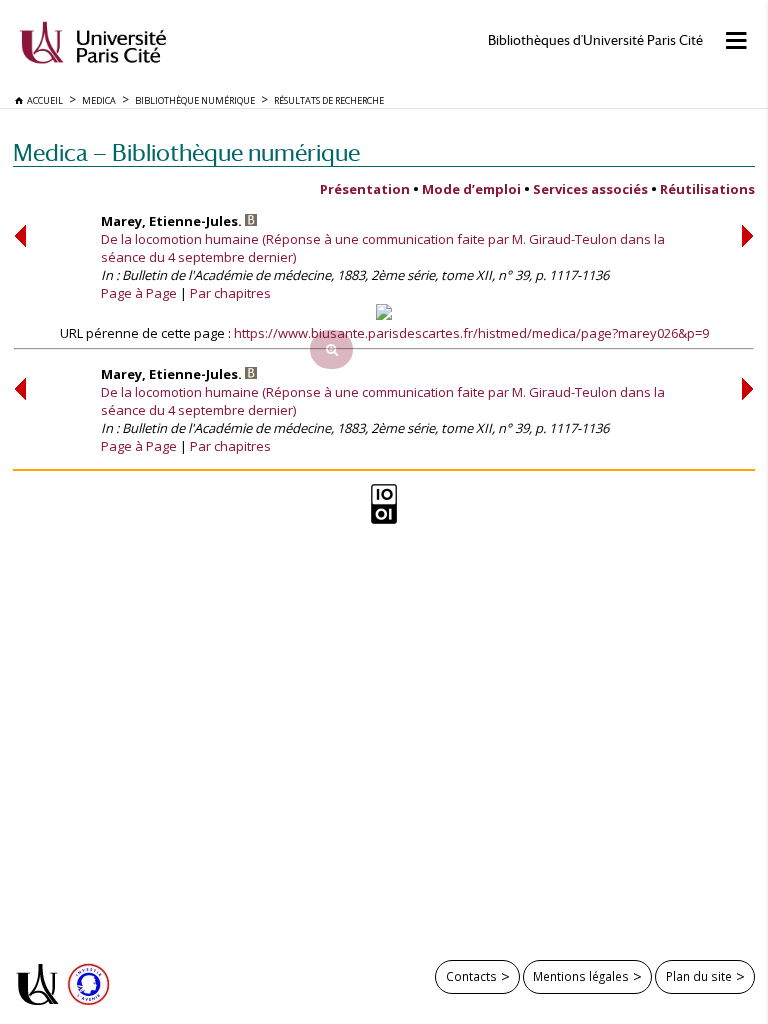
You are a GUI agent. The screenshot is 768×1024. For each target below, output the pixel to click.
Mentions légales (581, 976)
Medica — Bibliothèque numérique (186, 152)
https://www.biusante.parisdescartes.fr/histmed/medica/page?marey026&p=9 (471, 333)
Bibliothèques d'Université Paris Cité (595, 40)
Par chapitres (230, 293)
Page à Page (139, 293)
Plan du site (699, 976)
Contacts (471, 976)
